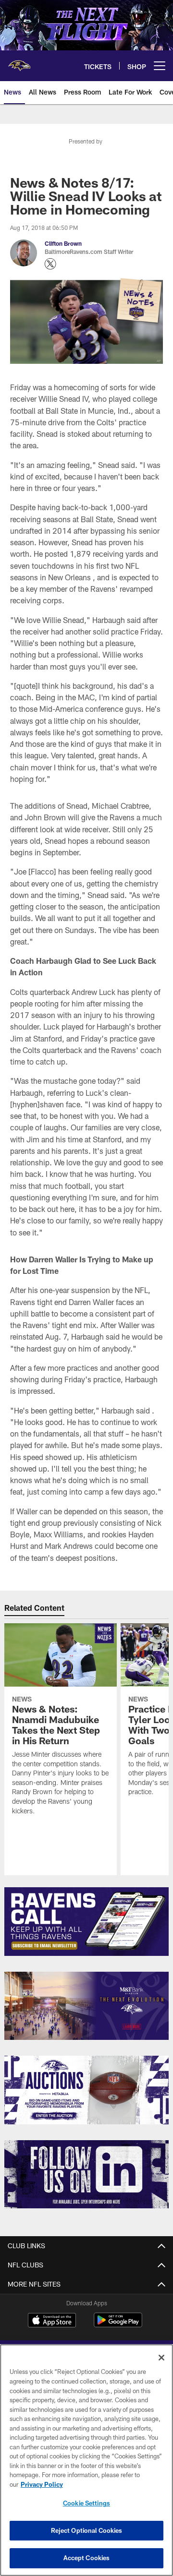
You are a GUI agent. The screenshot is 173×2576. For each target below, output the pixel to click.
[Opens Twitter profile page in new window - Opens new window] (50, 264)
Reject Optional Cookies (87, 2530)
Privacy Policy (42, 2484)
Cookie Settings (86, 2503)
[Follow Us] (87, 2175)
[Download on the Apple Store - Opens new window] (52, 2321)
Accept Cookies (87, 2558)
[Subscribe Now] (87, 1922)
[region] (86, 2460)
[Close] (161, 2358)
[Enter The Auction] (87, 2090)
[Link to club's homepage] (19, 62)
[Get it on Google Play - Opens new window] (118, 2325)
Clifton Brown (63, 243)
